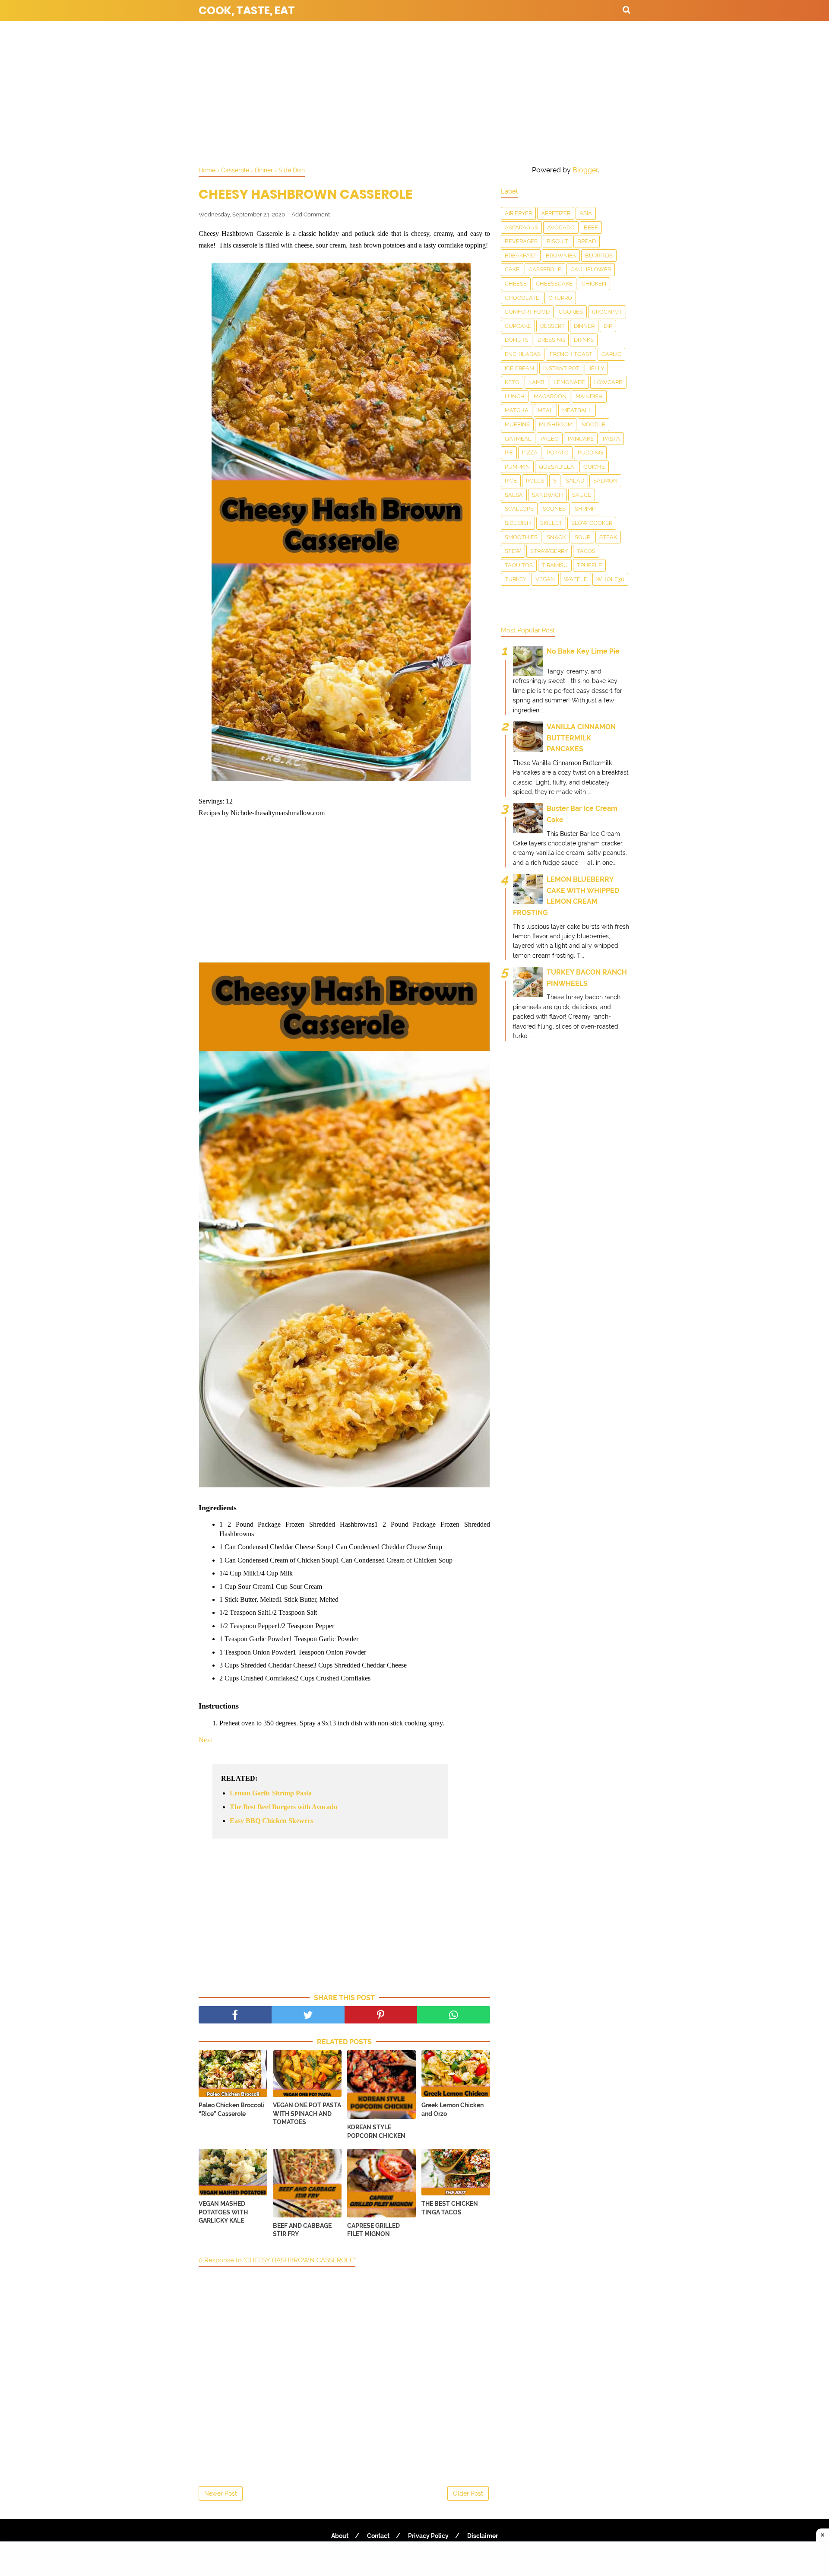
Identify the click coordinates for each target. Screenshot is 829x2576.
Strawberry (549, 551)
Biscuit (557, 241)
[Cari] (626, 10)
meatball (577, 410)
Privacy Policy (428, 2536)
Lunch (515, 396)
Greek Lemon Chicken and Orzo (452, 2109)
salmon (605, 481)
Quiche (594, 467)
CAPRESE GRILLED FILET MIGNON (373, 2230)
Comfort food (527, 312)
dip (608, 326)
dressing (551, 340)
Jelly (596, 368)
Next (205, 1740)
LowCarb (608, 382)
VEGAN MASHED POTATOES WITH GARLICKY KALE (223, 2212)
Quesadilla (557, 467)
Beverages (521, 241)
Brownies (561, 256)
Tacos (586, 551)
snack (556, 537)
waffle (576, 579)
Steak (608, 537)
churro (560, 298)
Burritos (599, 256)
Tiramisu (555, 565)
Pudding (590, 453)
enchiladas (523, 354)
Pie (509, 453)
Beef (591, 227)
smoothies (521, 537)
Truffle (589, 565)
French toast (571, 354)
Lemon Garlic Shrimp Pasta (271, 1793)
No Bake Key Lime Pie (583, 651)
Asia (586, 213)
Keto (512, 382)
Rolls (535, 481)
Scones (554, 509)
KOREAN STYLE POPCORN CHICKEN (376, 2131)
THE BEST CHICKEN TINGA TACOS (450, 2208)
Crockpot (607, 312)
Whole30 (610, 579)
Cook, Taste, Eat (247, 11)
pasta (611, 439)
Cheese (516, 284)
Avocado (561, 227)
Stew (513, 551)
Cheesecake (554, 284)
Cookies (571, 312)
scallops (519, 509)
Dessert (552, 326)
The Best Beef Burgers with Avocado (283, 1807)
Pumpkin (517, 467)
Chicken (594, 284)
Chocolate (522, 298)
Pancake (581, 439)
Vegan (545, 579)
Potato (558, 453)
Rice (511, 481)
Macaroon (550, 396)
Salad (575, 481)
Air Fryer (518, 213)
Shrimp (585, 509)
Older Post (468, 2493)
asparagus (521, 227)
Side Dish (518, 523)
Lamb (536, 382)
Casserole (545, 269)
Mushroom (556, 424)
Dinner (584, 326)
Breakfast (521, 256)
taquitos (519, 565)
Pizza (530, 453)
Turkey (516, 579)
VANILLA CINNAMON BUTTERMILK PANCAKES (581, 738)
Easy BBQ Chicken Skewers (271, 1821)
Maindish (589, 396)
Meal (545, 410)
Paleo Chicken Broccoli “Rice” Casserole (231, 2109)
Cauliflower (591, 269)
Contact (378, 2536)
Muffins (517, 424)
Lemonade (569, 382)
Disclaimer (483, 2536)
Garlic (611, 354)
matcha (517, 410)
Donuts (517, 340)
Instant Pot (561, 368)
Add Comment (311, 214)
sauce (582, 495)
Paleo (550, 439)
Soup (582, 537)
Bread (587, 241)
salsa (514, 495)
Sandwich (547, 495)
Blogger (585, 170)
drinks (584, 340)
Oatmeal (518, 439)
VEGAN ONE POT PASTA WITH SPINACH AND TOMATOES (307, 2114)
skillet (551, 523)
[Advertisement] (414, 91)
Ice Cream (519, 368)
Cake (512, 269)
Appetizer (556, 213)
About (340, 2536)
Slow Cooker (592, 523)
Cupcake (518, 326)
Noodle (593, 424)
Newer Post (221, 2493)
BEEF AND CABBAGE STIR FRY (302, 2230)
